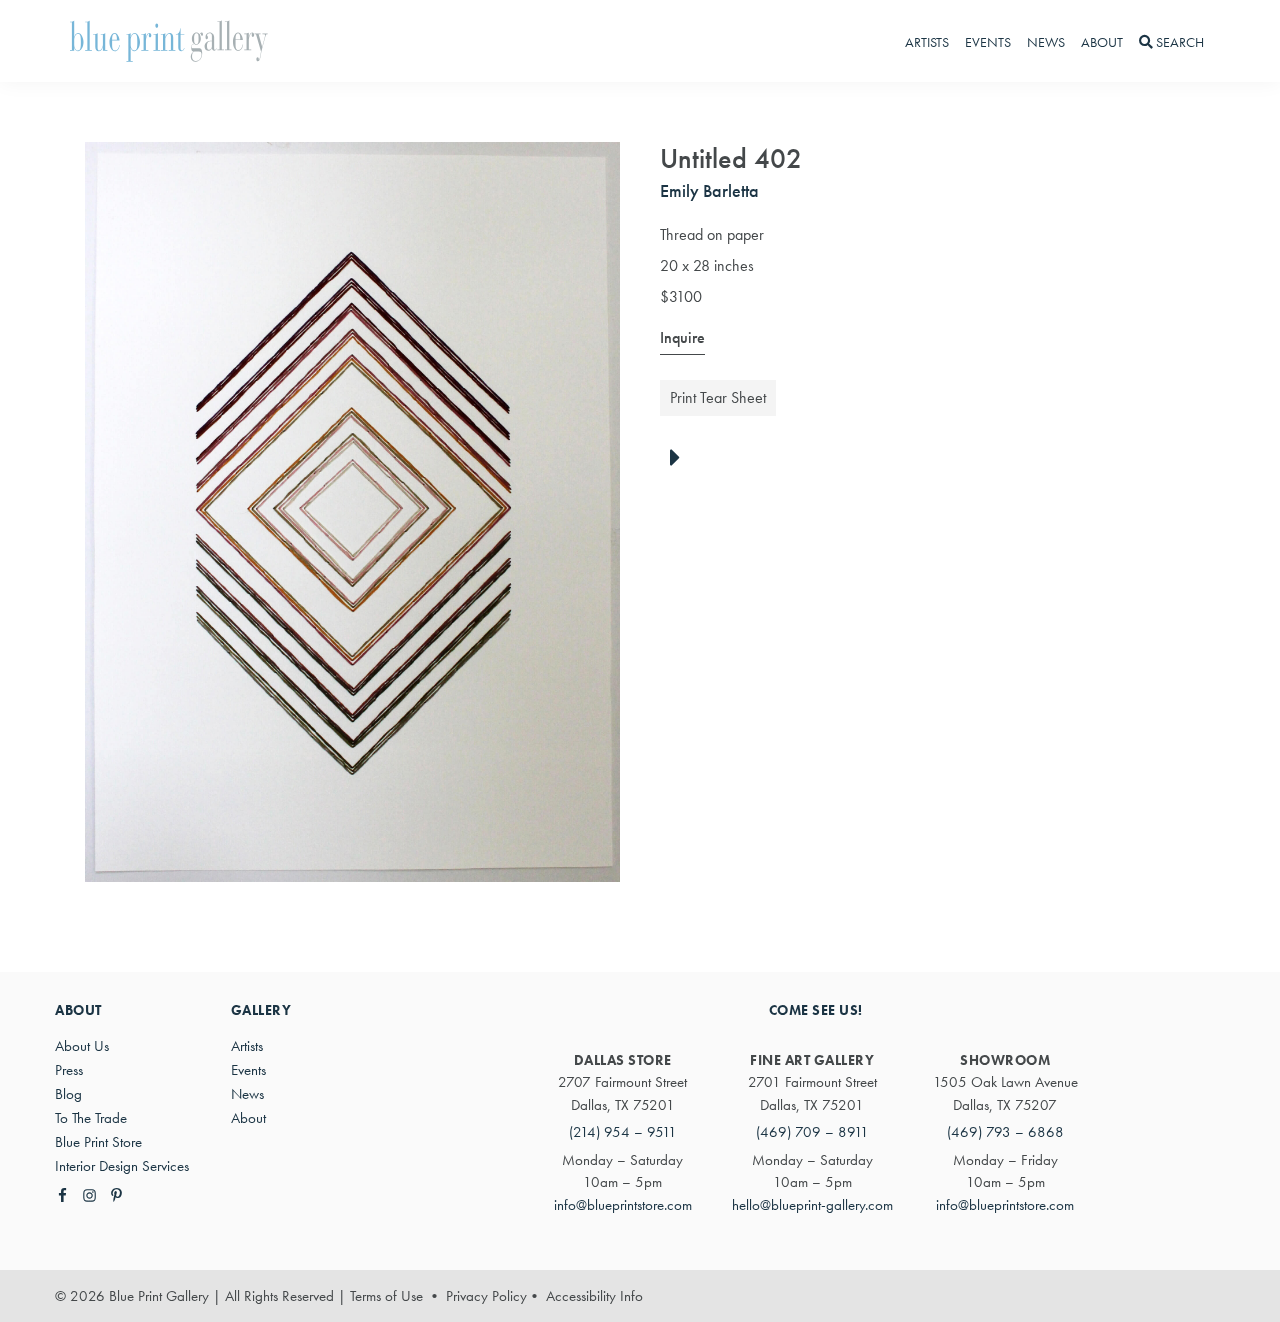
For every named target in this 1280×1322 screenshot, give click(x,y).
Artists (247, 1046)
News (247, 1094)
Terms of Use (386, 1296)
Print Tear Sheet (718, 397)
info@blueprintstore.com (623, 1205)
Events (248, 1070)
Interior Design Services (122, 1166)
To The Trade (91, 1118)
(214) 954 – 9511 (623, 1132)
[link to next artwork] (680, 459)
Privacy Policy (486, 1296)
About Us (82, 1046)
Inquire (682, 337)
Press (69, 1070)
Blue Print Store (98, 1142)
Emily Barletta (709, 190)
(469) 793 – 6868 (1005, 1132)
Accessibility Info (594, 1296)
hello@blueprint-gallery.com (812, 1205)
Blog (68, 1094)
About (248, 1118)
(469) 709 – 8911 (812, 1132)
